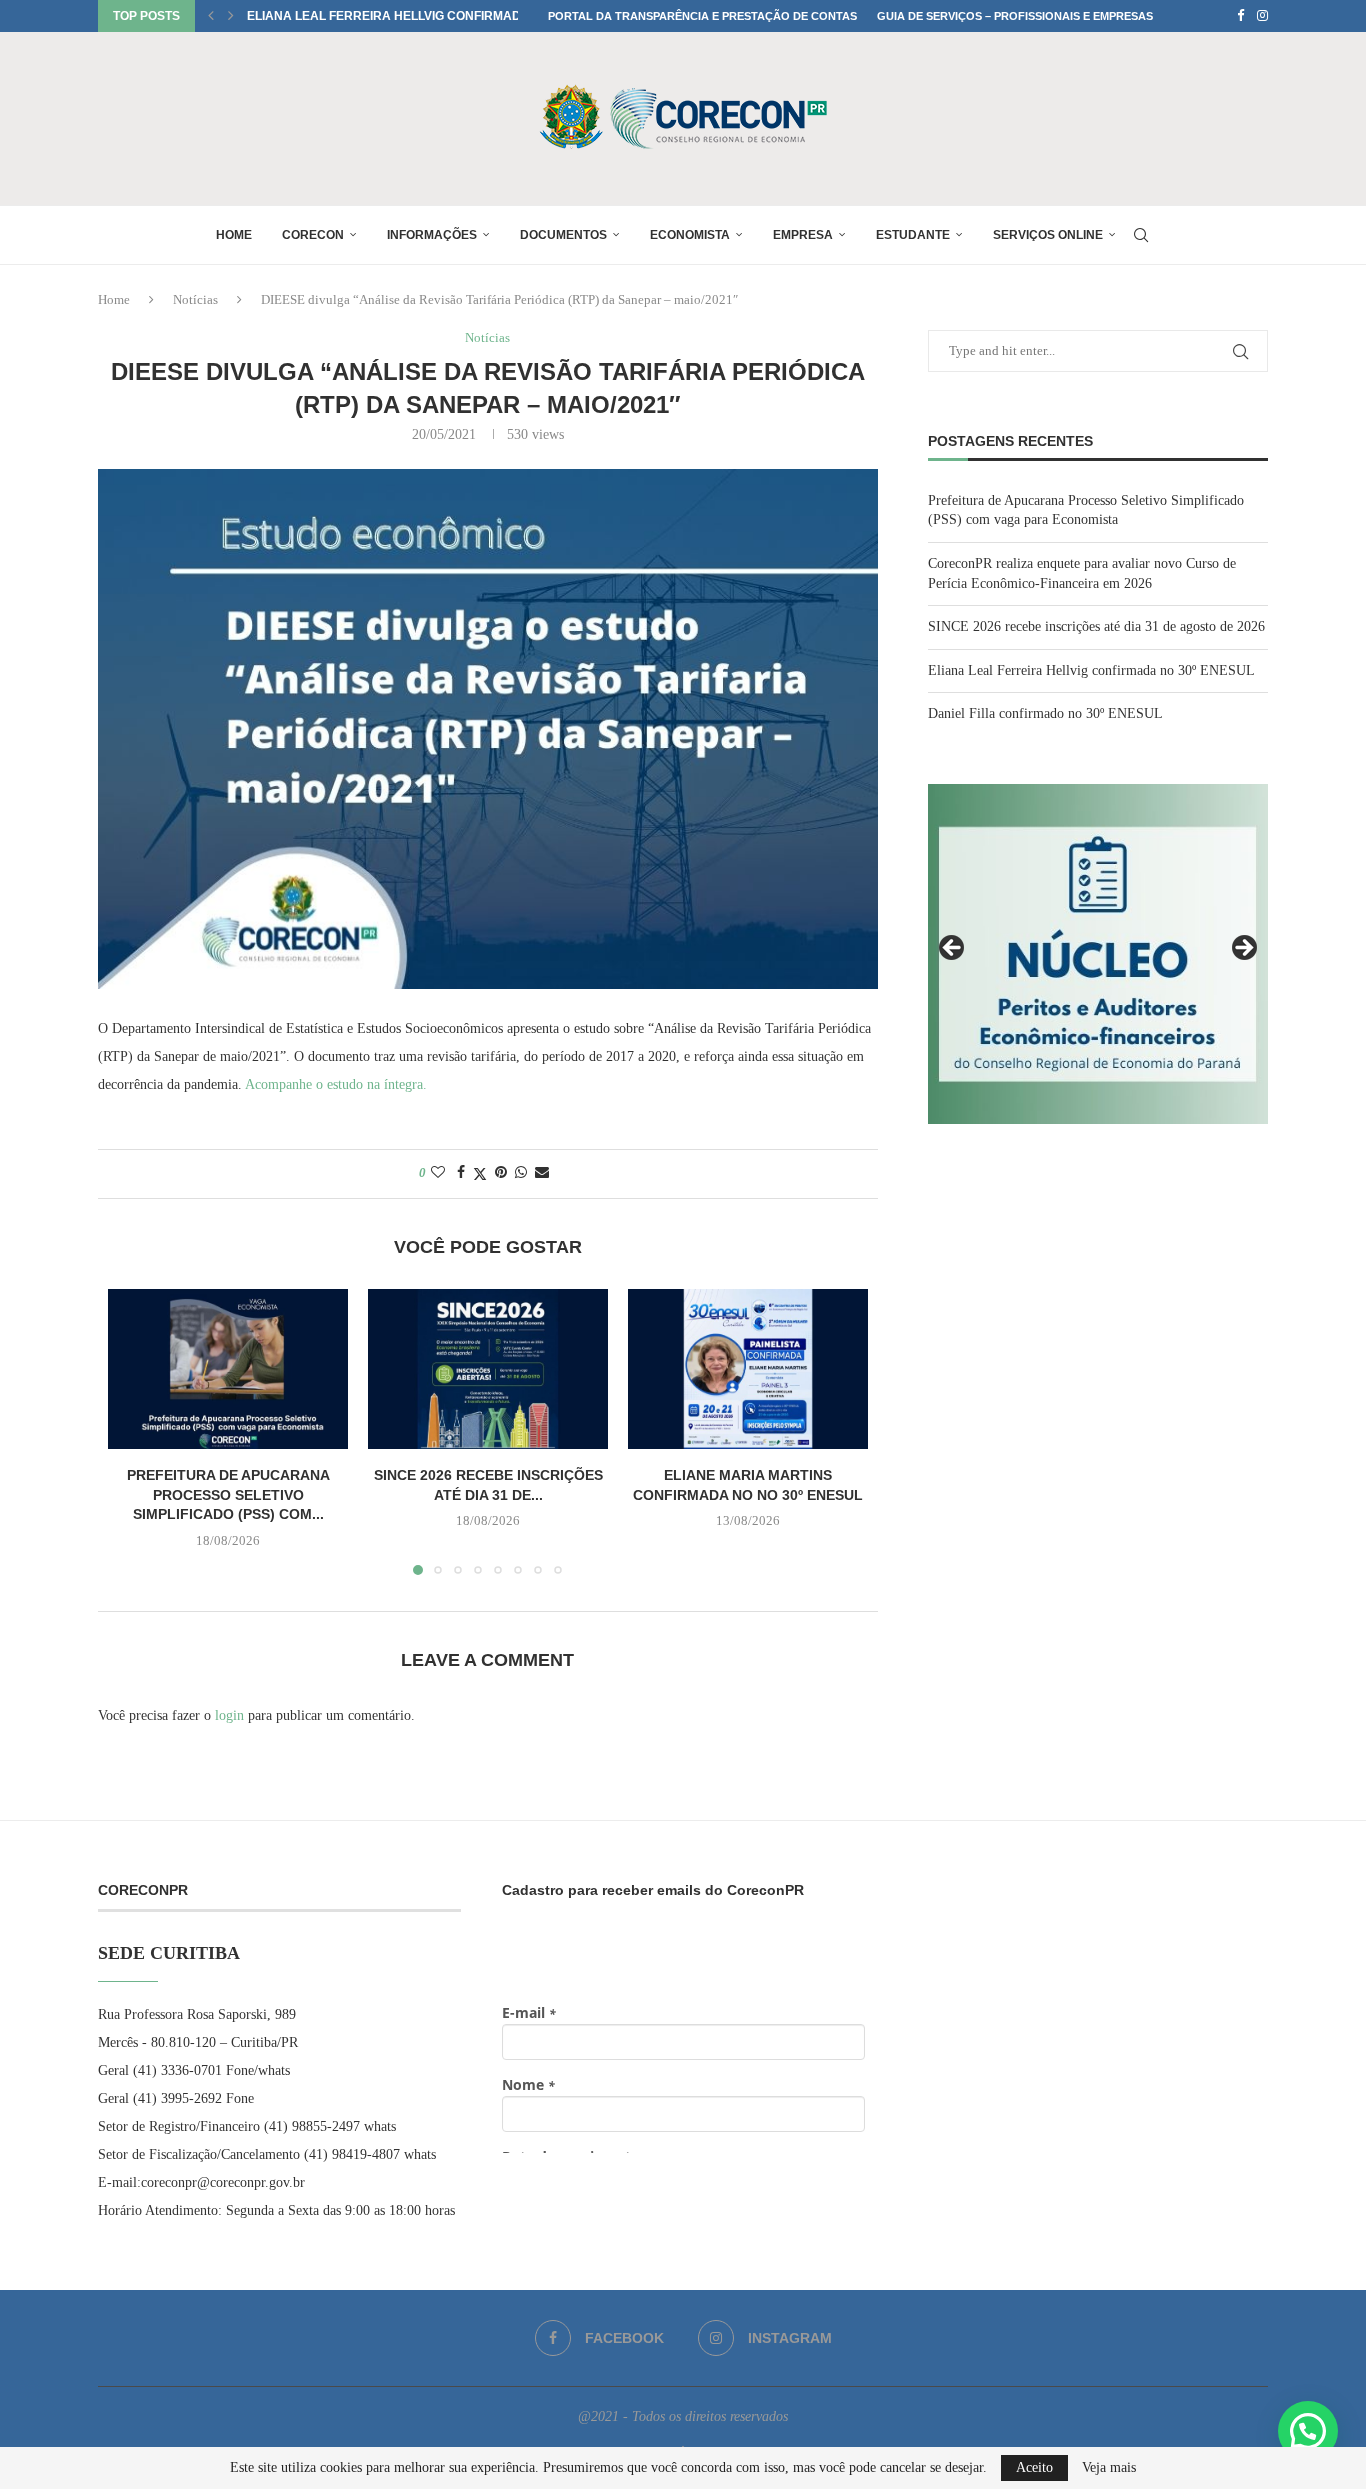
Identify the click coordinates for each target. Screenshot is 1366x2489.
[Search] (1141, 235)
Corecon (313, 235)
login (229, 1715)
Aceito (1034, 2467)
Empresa (803, 235)
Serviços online (1048, 235)
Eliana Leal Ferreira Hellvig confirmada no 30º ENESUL (435, 16)
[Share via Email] (542, 1173)
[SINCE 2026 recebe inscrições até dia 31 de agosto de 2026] (488, 1369)
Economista (690, 235)
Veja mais (1109, 2468)
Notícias (195, 299)
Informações (432, 235)
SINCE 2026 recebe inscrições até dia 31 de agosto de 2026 (1096, 626)
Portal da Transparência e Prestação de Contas (702, 16)
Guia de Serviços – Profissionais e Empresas (1015, 16)
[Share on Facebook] (461, 1173)
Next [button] (1243, 949)
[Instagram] (1262, 16)
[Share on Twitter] (480, 1174)
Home (234, 235)
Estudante (913, 235)
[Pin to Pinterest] (501, 1173)
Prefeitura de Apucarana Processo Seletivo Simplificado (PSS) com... (228, 1494)
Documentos (563, 235)
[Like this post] (438, 1173)
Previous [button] (953, 949)
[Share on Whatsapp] (521, 1173)
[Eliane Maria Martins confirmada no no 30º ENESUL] (748, 1369)
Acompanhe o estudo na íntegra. (334, 1084)
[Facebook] (1240, 16)
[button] (211, 16)
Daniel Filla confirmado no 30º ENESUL (1045, 713)
